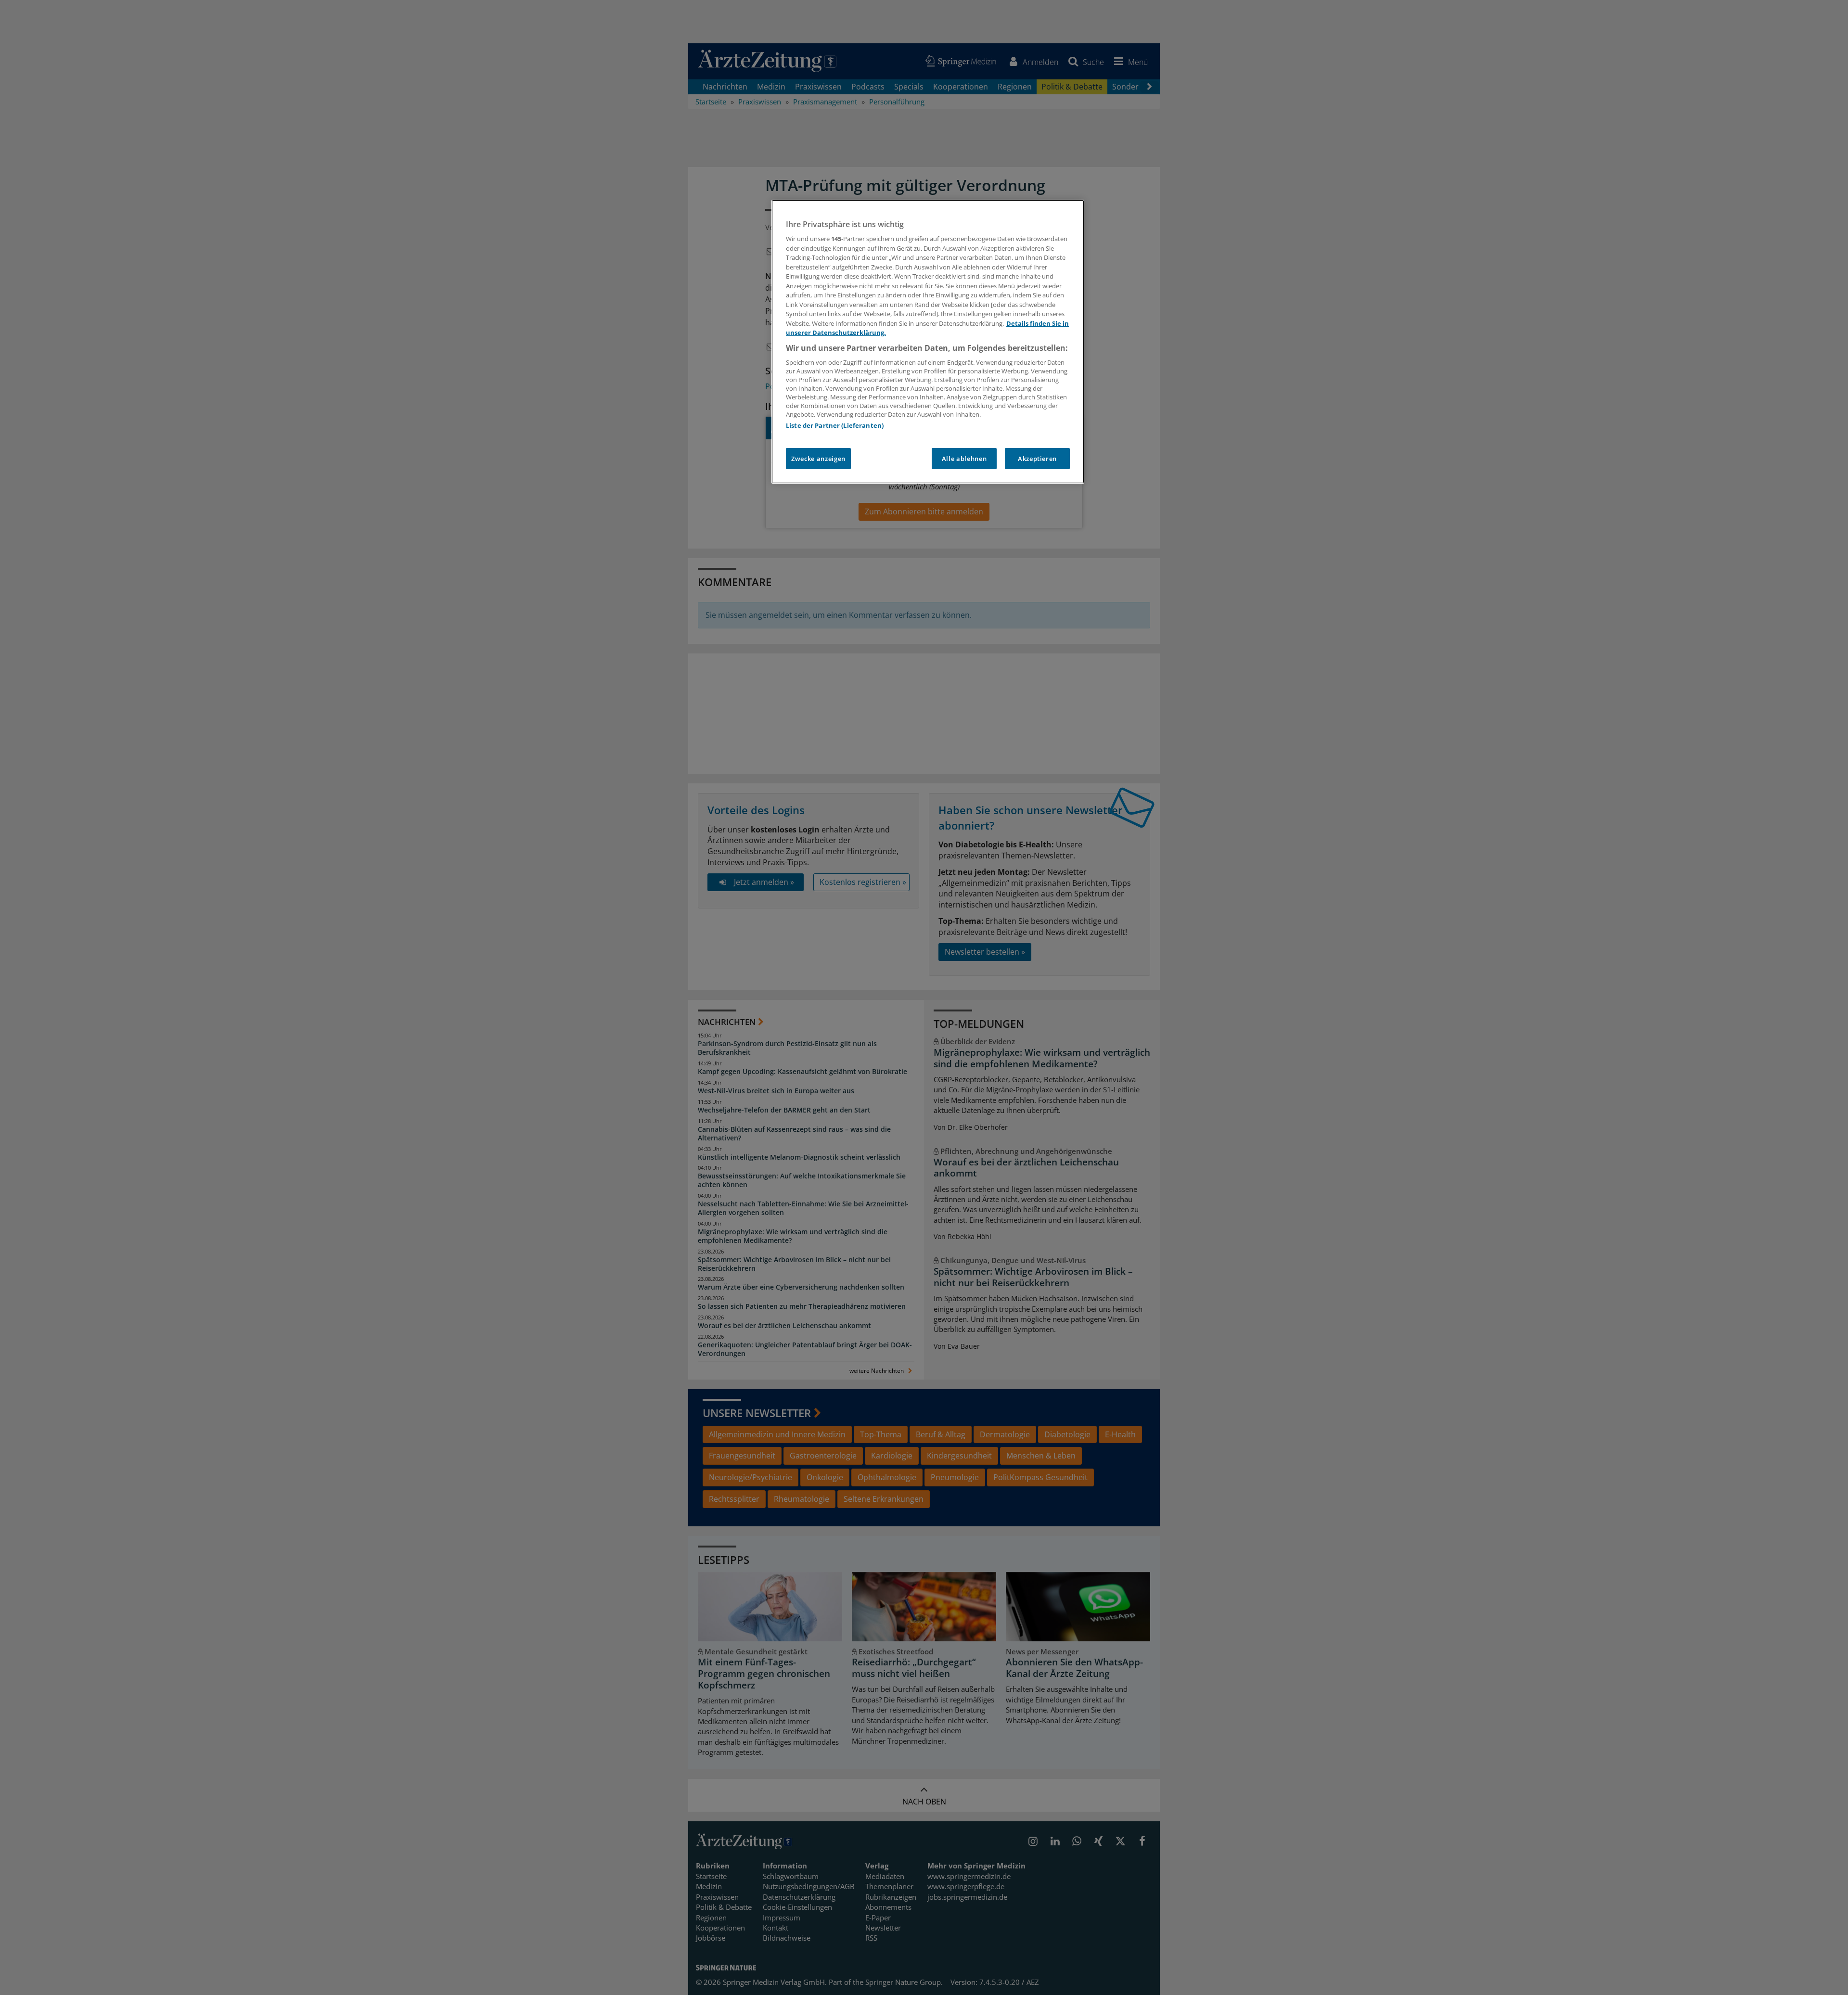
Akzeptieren (1037, 459)
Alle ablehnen (964, 459)
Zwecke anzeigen (818, 459)
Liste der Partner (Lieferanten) (835, 425)
